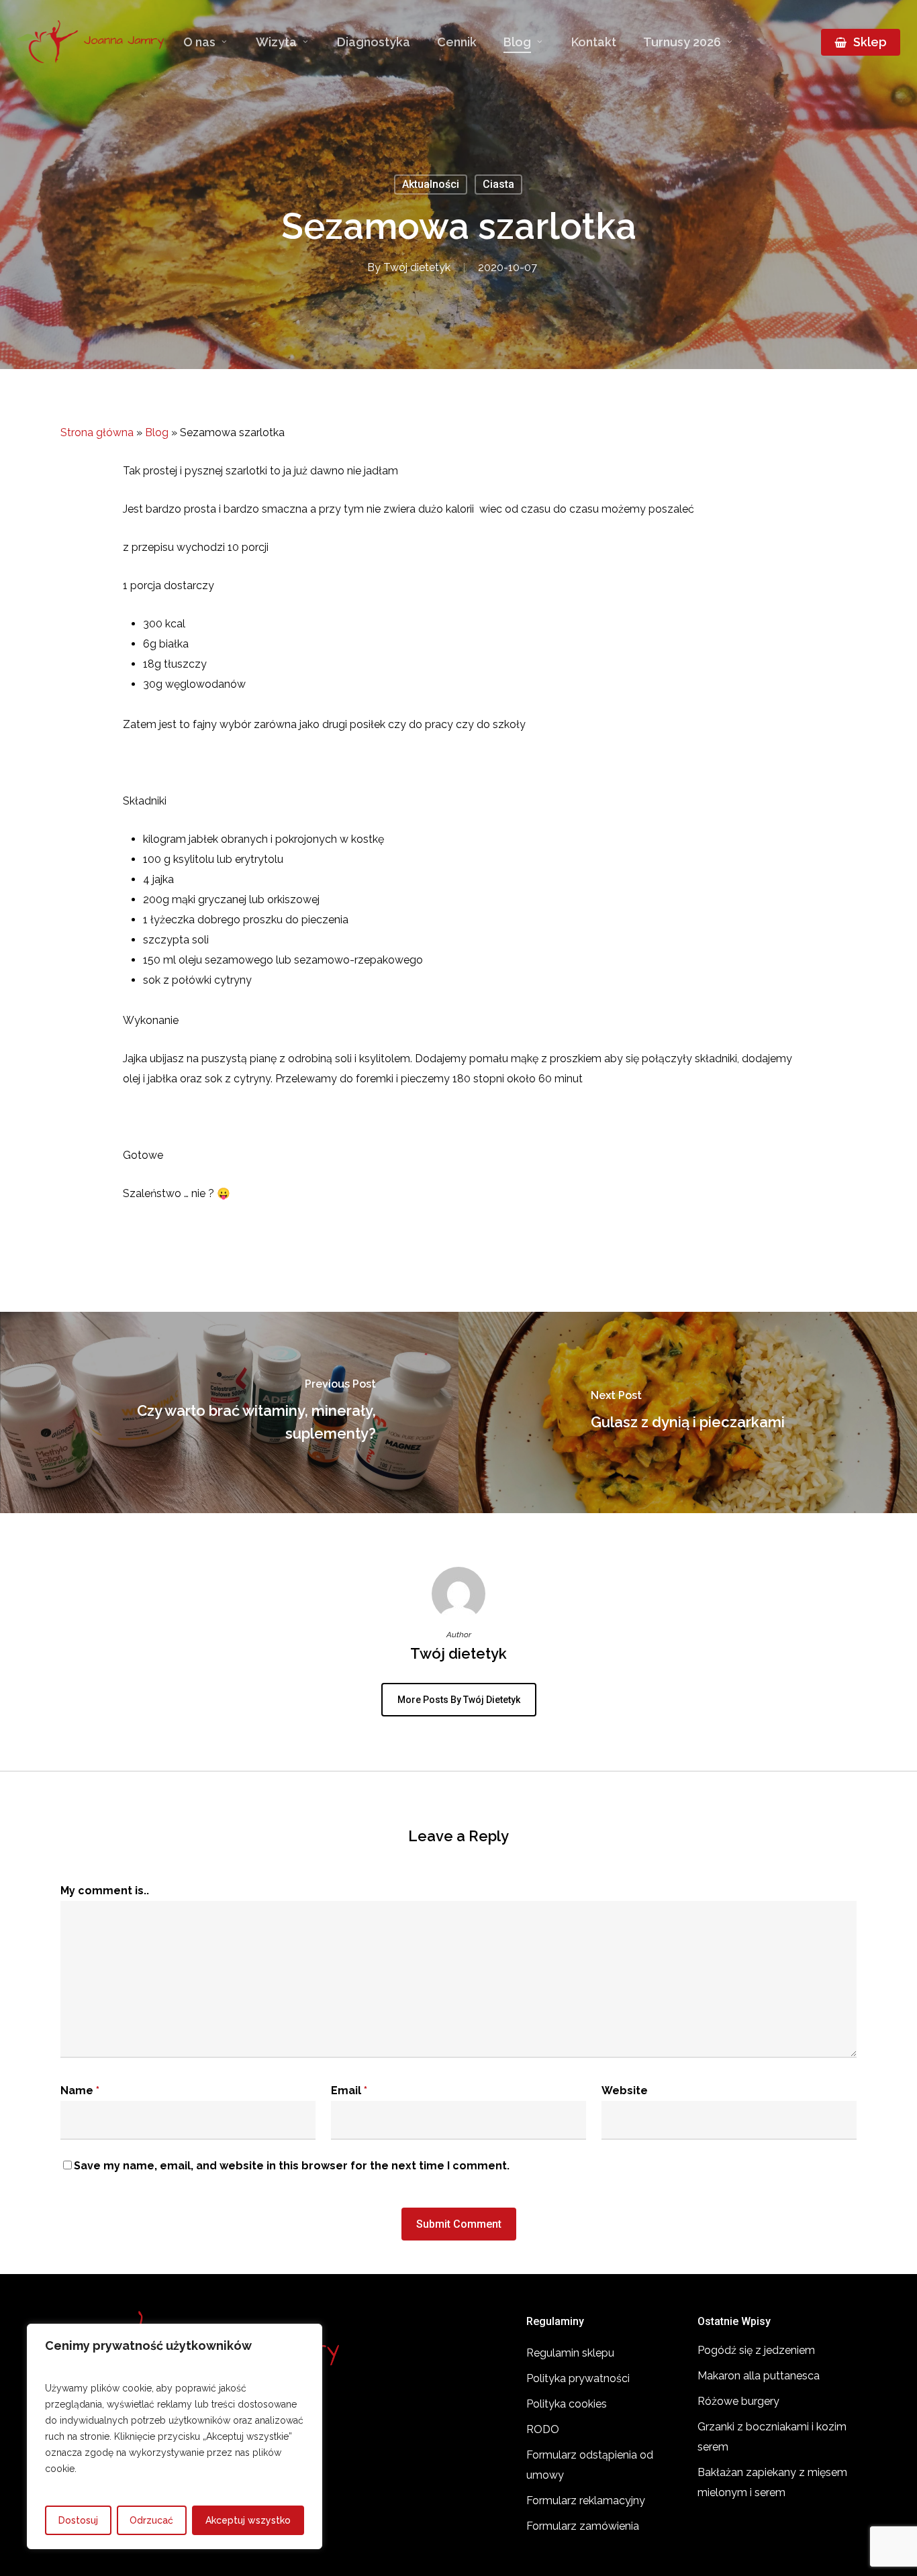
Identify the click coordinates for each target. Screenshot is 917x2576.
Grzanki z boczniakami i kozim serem (772, 2437)
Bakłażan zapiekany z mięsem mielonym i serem (772, 2482)
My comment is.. (105, 1891)
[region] (175, 2436)
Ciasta (498, 184)
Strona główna (97, 432)
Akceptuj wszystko (248, 2520)
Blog (157, 432)
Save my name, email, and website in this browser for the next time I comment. (292, 2166)
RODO (543, 2429)
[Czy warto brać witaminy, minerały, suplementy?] (229, 1412)
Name (80, 2091)
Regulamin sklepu (570, 2353)
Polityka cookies (567, 2404)
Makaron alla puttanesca (759, 2376)
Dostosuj (78, 2520)
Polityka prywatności (578, 2378)
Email (349, 2091)
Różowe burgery (738, 2401)
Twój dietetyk (417, 267)
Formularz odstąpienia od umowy (590, 2465)
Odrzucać (151, 2520)
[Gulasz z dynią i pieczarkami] (688, 1412)
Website (625, 2091)
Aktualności (431, 184)
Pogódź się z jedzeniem (756, 2350)
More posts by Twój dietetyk (459, 1700)
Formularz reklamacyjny (586, 2501)
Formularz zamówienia (583, 2526)
